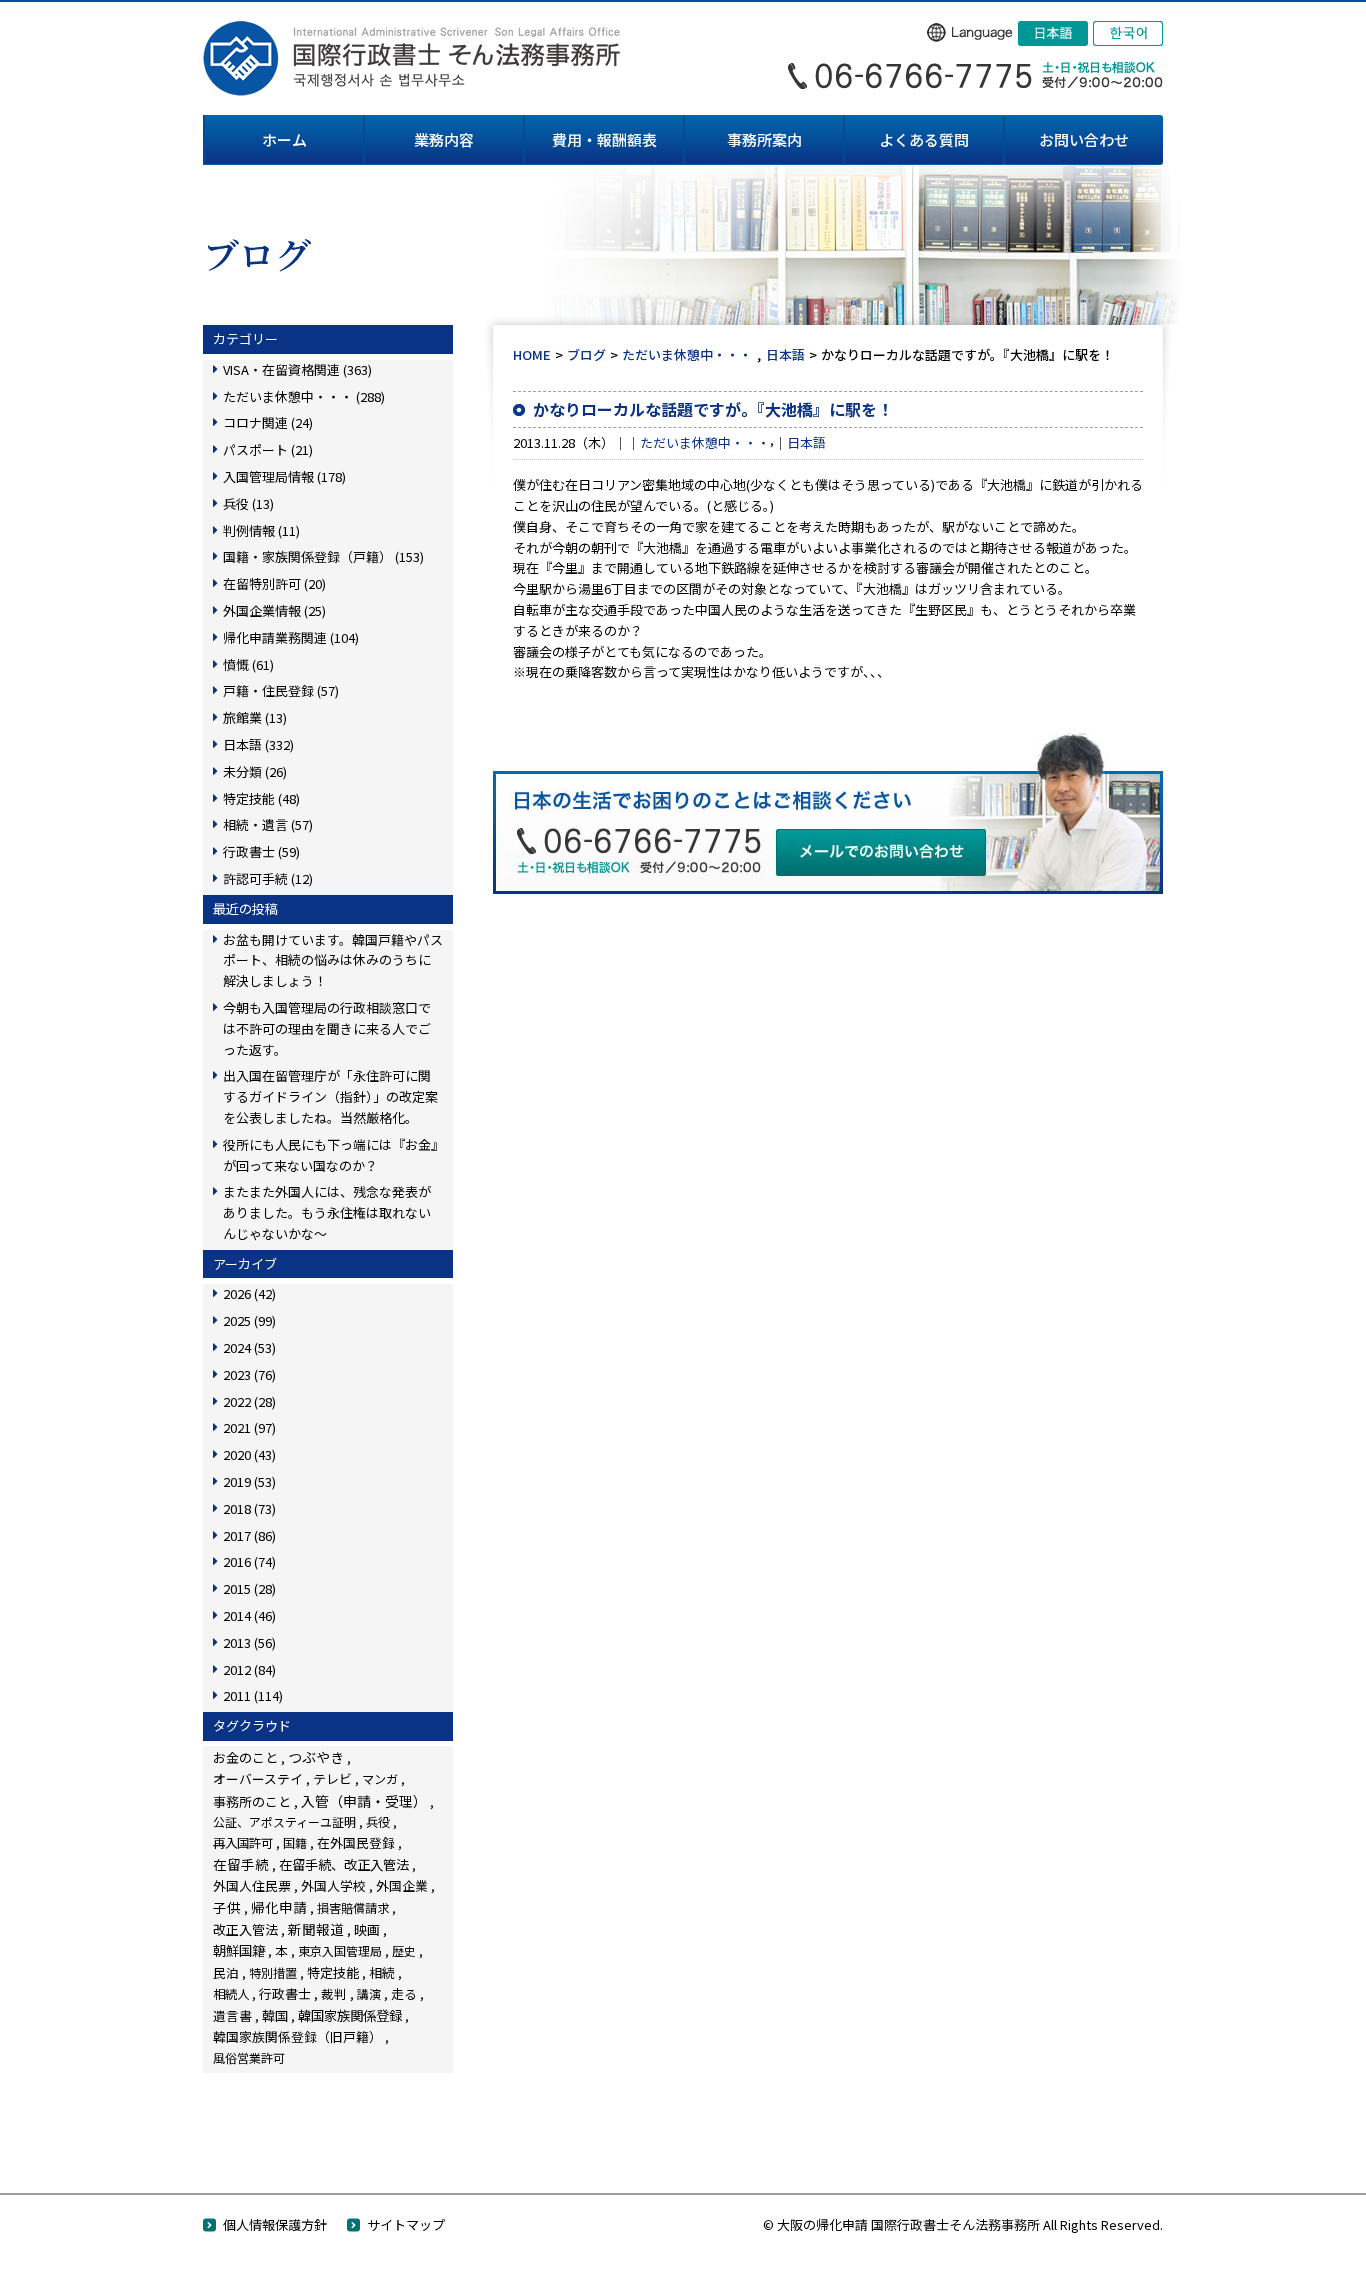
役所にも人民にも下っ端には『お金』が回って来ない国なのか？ (330, 1155)
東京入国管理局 (340, 1950)
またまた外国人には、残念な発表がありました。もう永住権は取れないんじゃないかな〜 (327, 1212)
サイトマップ (406, 2224)
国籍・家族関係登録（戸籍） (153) (323, 556)
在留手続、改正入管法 (344, 1864)
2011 (253, 1695)
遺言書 (232, 2015)
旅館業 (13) (255, 717)
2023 (249, 1374)
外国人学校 (333, 1885)
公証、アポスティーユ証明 (284, 1821)
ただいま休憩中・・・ (687, 354)
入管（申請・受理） (364, 1801)
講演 (369, 1993)
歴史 (404, 1950)
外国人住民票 (252, 1885)
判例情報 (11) (261, 530)
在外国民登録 (356, 1842)
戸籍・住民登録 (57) (281, 690)
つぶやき (316, 1757)
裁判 (334, 1993)
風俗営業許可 (249, 2057)
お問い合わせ (1084, 139)
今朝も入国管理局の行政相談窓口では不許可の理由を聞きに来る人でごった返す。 (327, 1028)
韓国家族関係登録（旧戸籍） (297, 2036)
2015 (249, 1588)
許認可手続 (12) (268, 878)
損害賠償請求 (353, 1907)
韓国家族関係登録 (350, 2015)
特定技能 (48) (261, 798)
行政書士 (285, 1993)
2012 (249, 1669)
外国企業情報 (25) (274, 610)
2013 (249, 1642)
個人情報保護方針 (275, 2224)
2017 (249, 1535)
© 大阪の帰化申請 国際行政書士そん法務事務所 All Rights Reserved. (963, 2224)
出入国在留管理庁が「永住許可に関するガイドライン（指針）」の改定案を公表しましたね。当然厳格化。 (330, 1096)
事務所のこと (252, 1801)
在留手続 (241, 1864)
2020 (249, 1454)
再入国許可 (243, 1843)
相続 (382, 1972)
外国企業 (402, 1885)
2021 (249, 1427)
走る (404, 1993)
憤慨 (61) (248, 664)
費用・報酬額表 (604, 139)
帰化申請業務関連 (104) (291, 637)
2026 (249, 1293)
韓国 (275, 2015)
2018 (249, 1508)
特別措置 (273, 1973)
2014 (249, 1615)
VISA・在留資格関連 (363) (297, 369)
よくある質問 (924, 139)
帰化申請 (279, 1907)
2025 (249, 1320)
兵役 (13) (248, 503)
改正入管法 (245, 1929)
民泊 (226, 1972)
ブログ (586, 354)
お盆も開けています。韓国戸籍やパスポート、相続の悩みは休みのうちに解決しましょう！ (333, 960)
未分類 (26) (255, 771)
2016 (249, 1561)
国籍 (295, 1842)
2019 (249, 1481)
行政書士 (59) (261, 851)
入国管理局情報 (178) (284, 476)
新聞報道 (316, 1929)
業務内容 (444, 139)
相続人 (231, 1994)
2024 (249, 1347)
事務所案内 (764, 139)
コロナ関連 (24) (268, 422)
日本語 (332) (258, 744)
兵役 (378, 1822)
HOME (532, 354)
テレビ (332, 1778)
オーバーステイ (258, 1778)
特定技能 (333, 1972)
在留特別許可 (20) (274, 583)
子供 (227, 1907)
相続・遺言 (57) (268, 824)
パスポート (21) (268, 449)
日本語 (785, 354)
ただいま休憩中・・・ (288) (304, 396)
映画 (367, 1929)
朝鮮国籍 (239, 1950)
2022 (249, 1401)
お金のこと (245, 1757)
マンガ (380, 1778)
